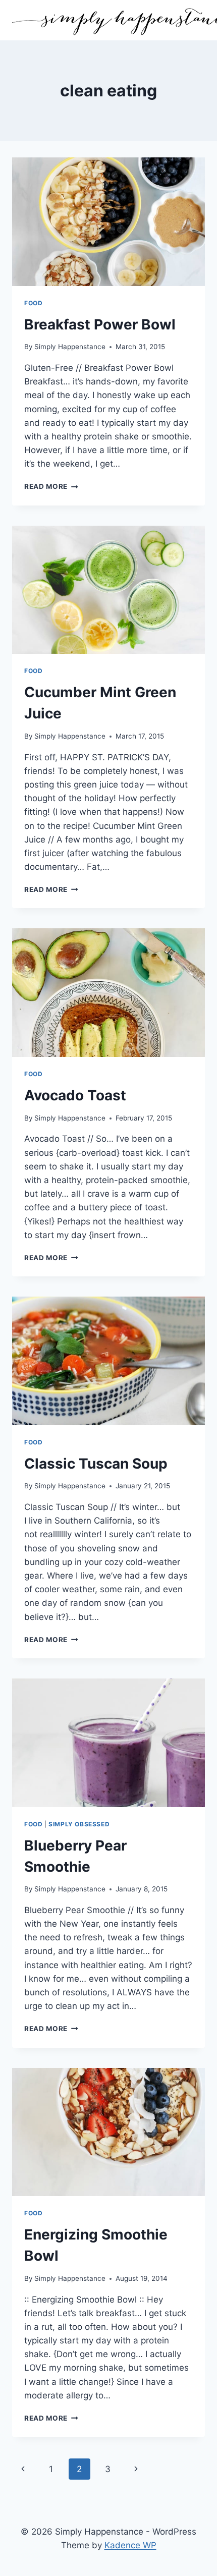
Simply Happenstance (70, 347)
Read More (51, 486)
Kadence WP (130, 2545)
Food (33, 303)
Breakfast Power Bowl (100, 324)
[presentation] (108, 222)
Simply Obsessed (79, 1824)
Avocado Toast (75, 1095)
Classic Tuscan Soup (96, 1464)
